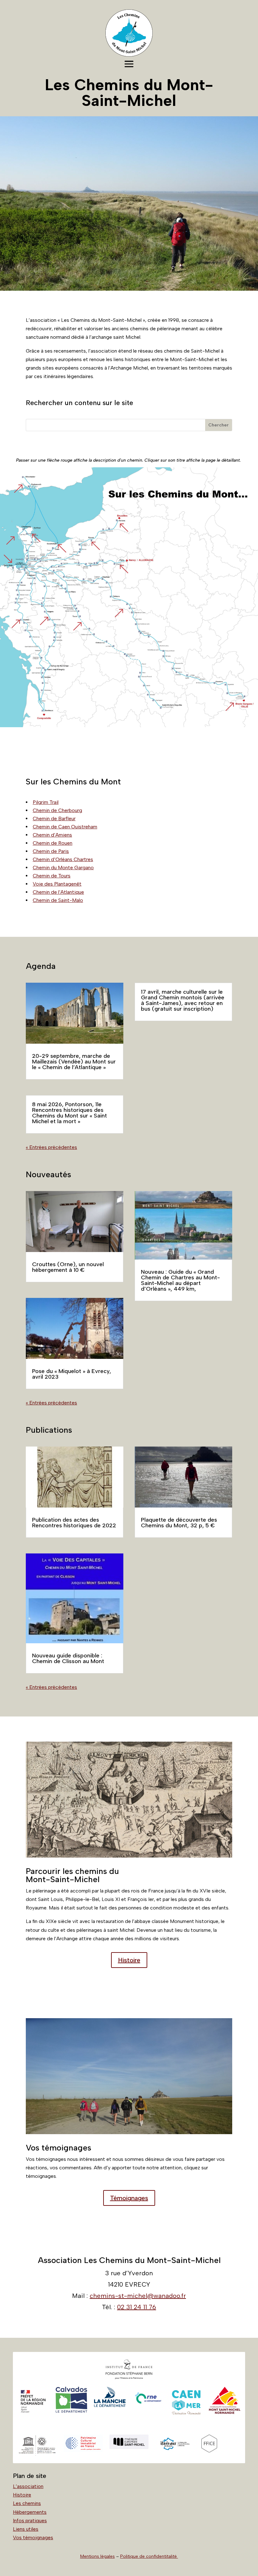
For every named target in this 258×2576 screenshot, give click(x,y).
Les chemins (27, 2503)
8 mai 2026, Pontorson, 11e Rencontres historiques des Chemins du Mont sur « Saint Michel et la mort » (70, 1113)
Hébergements (30, 2512)
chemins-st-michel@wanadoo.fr (138, 2296)
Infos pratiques (30, 2521)
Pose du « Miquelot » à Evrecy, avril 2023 (72, 1374)
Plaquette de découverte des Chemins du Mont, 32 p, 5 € (179, 1523)
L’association (28, 2486)
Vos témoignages (33, 2538)
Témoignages (129, 2198)
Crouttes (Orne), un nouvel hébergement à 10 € (68, 1267)
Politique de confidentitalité (149, 2556)
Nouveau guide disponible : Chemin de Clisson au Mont (68, 1658)
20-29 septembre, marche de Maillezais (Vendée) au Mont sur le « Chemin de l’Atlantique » (74, 1062)
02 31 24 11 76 (137, 2307)
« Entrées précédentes (51, 1147)
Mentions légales (98, 2556)
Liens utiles (26, 2529)
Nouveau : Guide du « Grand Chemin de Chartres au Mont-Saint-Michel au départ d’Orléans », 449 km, (180, 1280)
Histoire (129, 1960)
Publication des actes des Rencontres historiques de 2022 (74, 1523)
